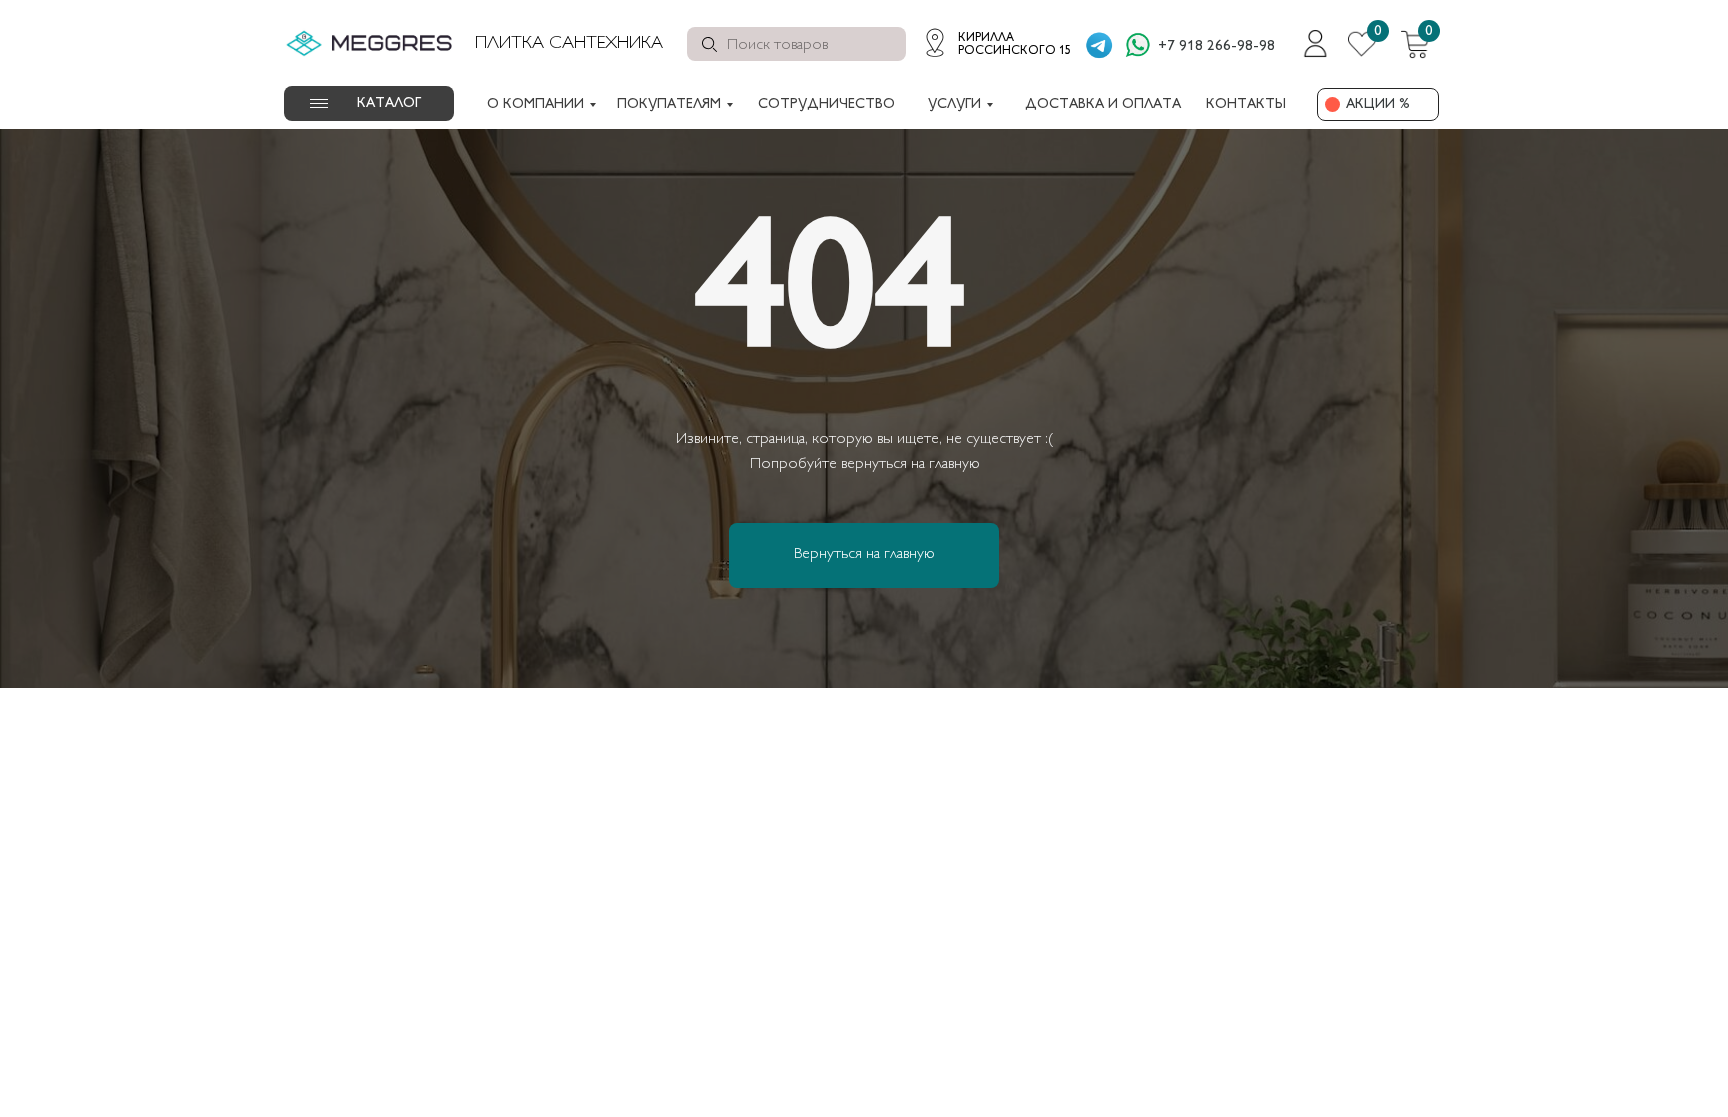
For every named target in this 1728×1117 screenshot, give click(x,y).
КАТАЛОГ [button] (389, 103)
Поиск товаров (777, 45)
